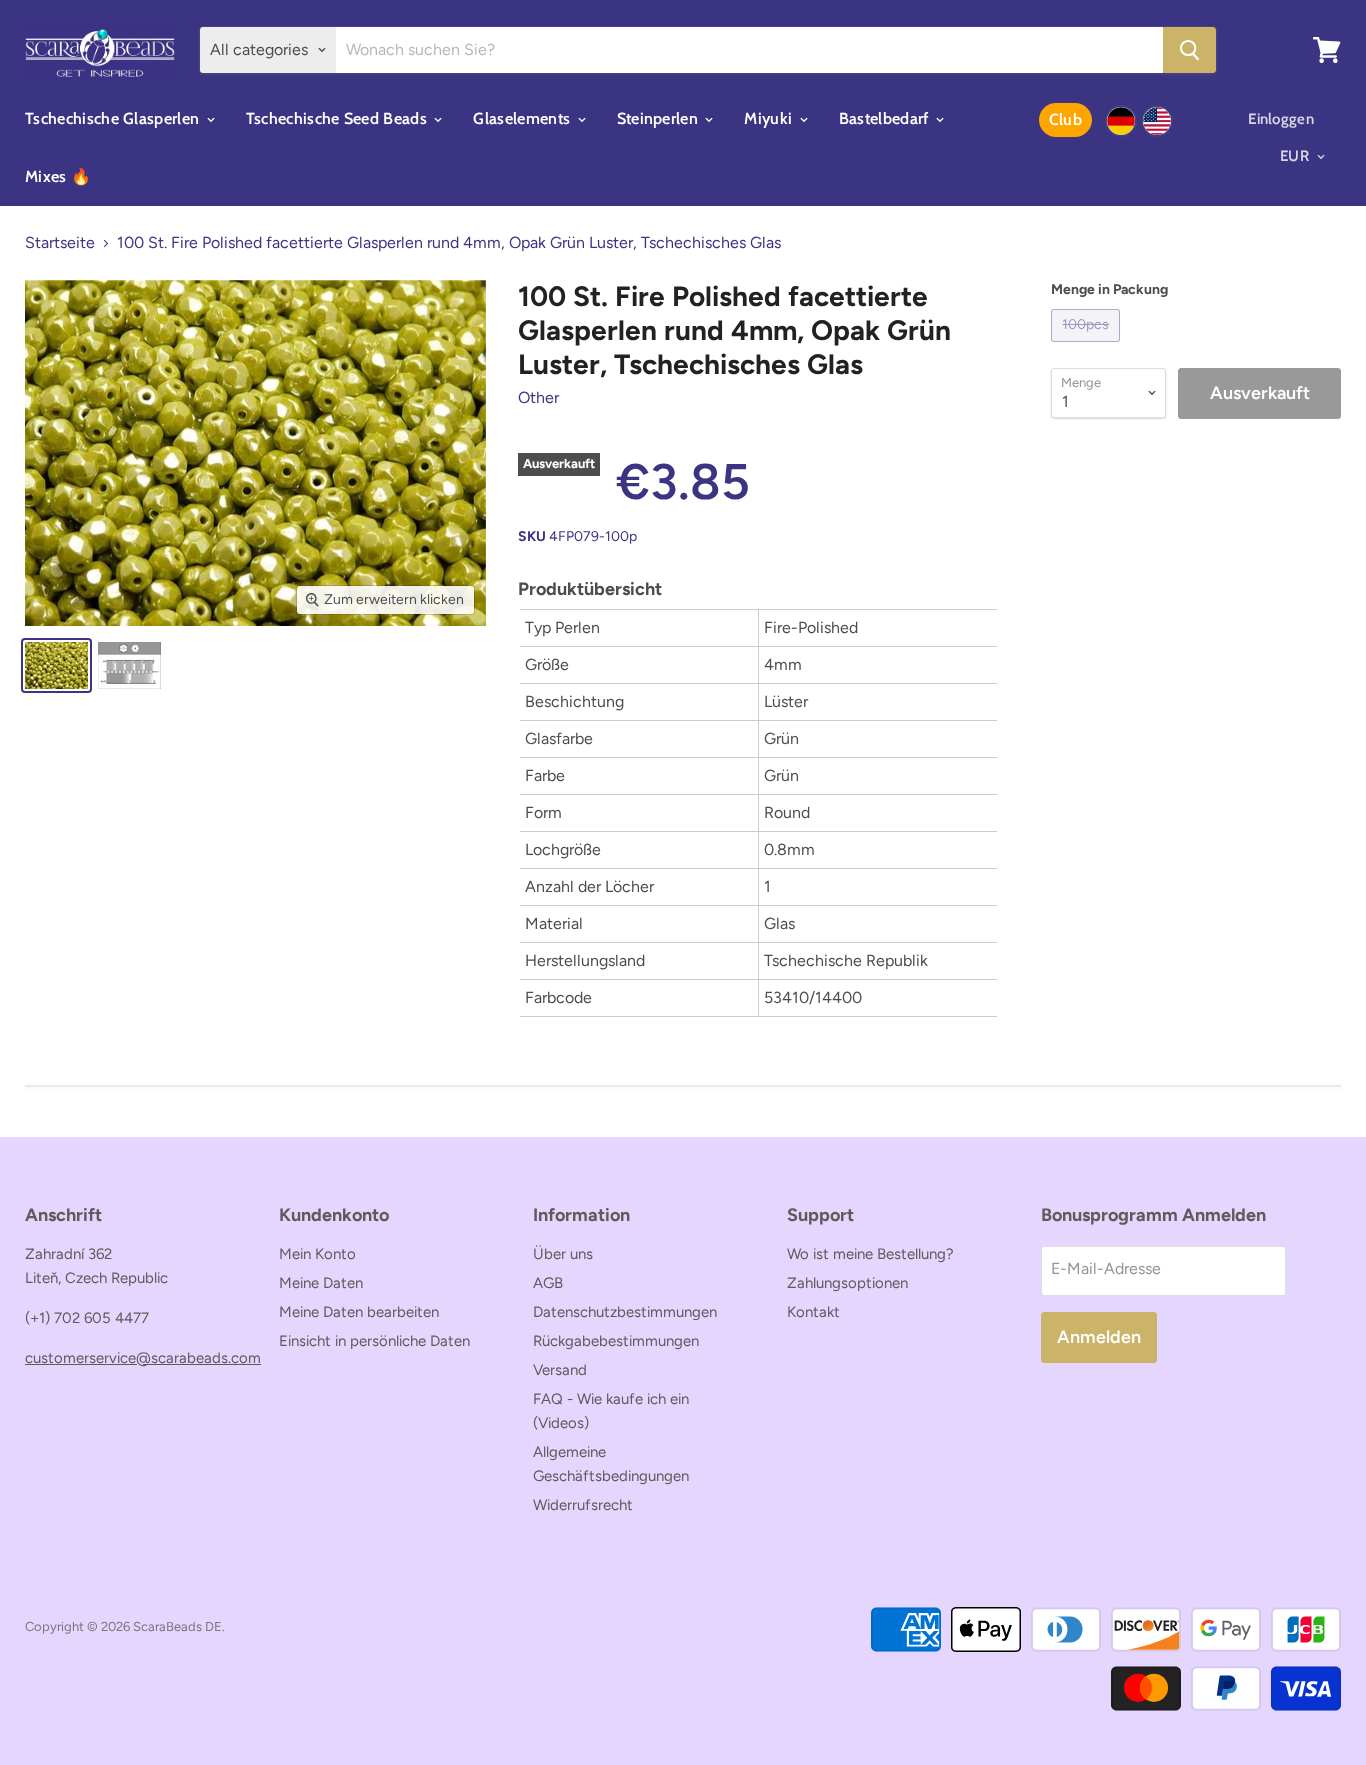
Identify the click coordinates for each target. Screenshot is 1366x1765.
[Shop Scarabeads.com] (1157, 121)
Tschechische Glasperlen (114, 118)
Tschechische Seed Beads (339, 118)
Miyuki (770, 118)
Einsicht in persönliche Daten (374, 1341)
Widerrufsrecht (583, 1505)
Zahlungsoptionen (847, 1283)
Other (538, 397)
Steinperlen (660, 118)
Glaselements (523, 118)
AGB (548, 1283)
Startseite (60, 243)
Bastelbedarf (886, 118)
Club (1065, 119)
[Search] (1189, 50)
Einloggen (1281, 119)
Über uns (563, 1254)
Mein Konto (317, 1254)
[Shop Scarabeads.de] (1121, 121)
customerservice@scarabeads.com (143, 1358)
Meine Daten (321, 1283)
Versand (560, 1370)
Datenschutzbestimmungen (625, 1312)
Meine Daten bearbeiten (359, 1312)
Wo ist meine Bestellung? (870, 1254)
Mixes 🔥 (58, 176)
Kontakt (813, 1312)
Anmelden (1099, 1337)
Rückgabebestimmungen (616, 1341)
